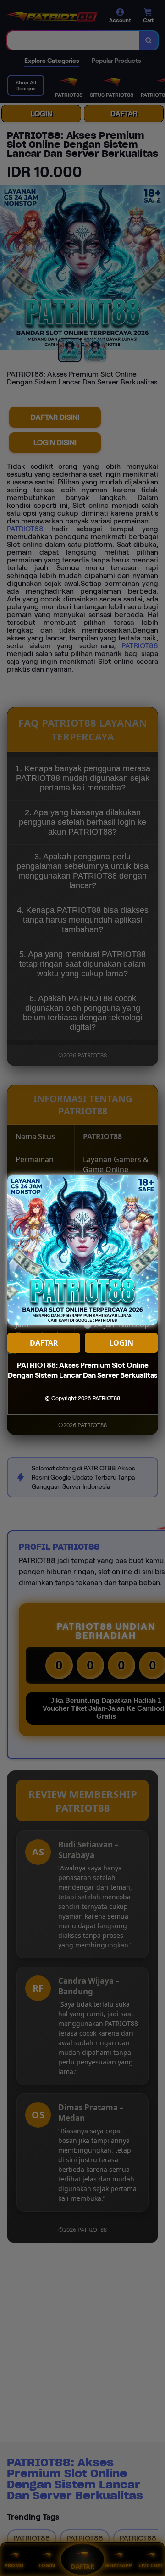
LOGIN (121, 1343)
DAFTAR (44, 1343)
